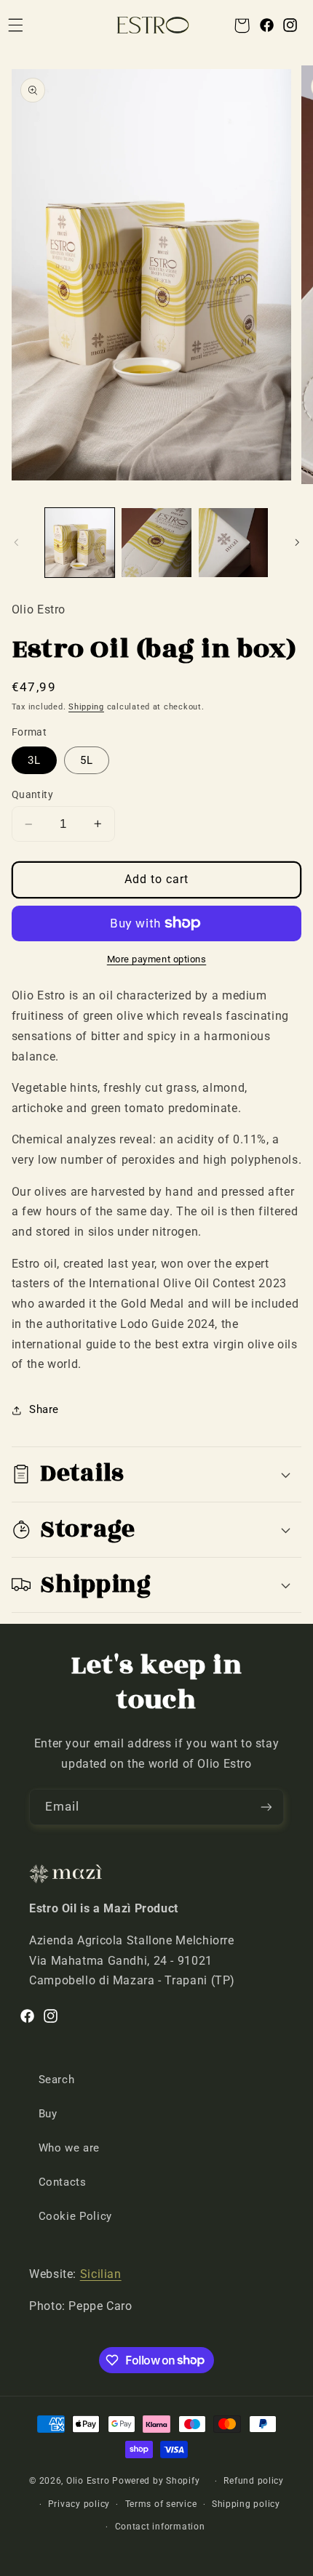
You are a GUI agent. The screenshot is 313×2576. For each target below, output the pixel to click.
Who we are (69, 2148)
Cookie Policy (75, 2216)
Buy (48, 2114)
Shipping (86, 707)
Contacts (63, 2182)
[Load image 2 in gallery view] (156, 543)
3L (34, 760)
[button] (242, 25)
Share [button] (44, 1409)
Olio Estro (88, 2481)
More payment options (157, 959)
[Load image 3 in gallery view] (233, 543)
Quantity (32, 794)
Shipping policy (246, 2504)
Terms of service (161, 2504)
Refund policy (254, 2481)
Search (57, 2080)
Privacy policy (79, 2504)
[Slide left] (16, 542)
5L (87, 760)
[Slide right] (297, 542)
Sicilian (101, 2274)
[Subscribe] (266, 1807)
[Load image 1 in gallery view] (80, 543)
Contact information (160, 2527)
